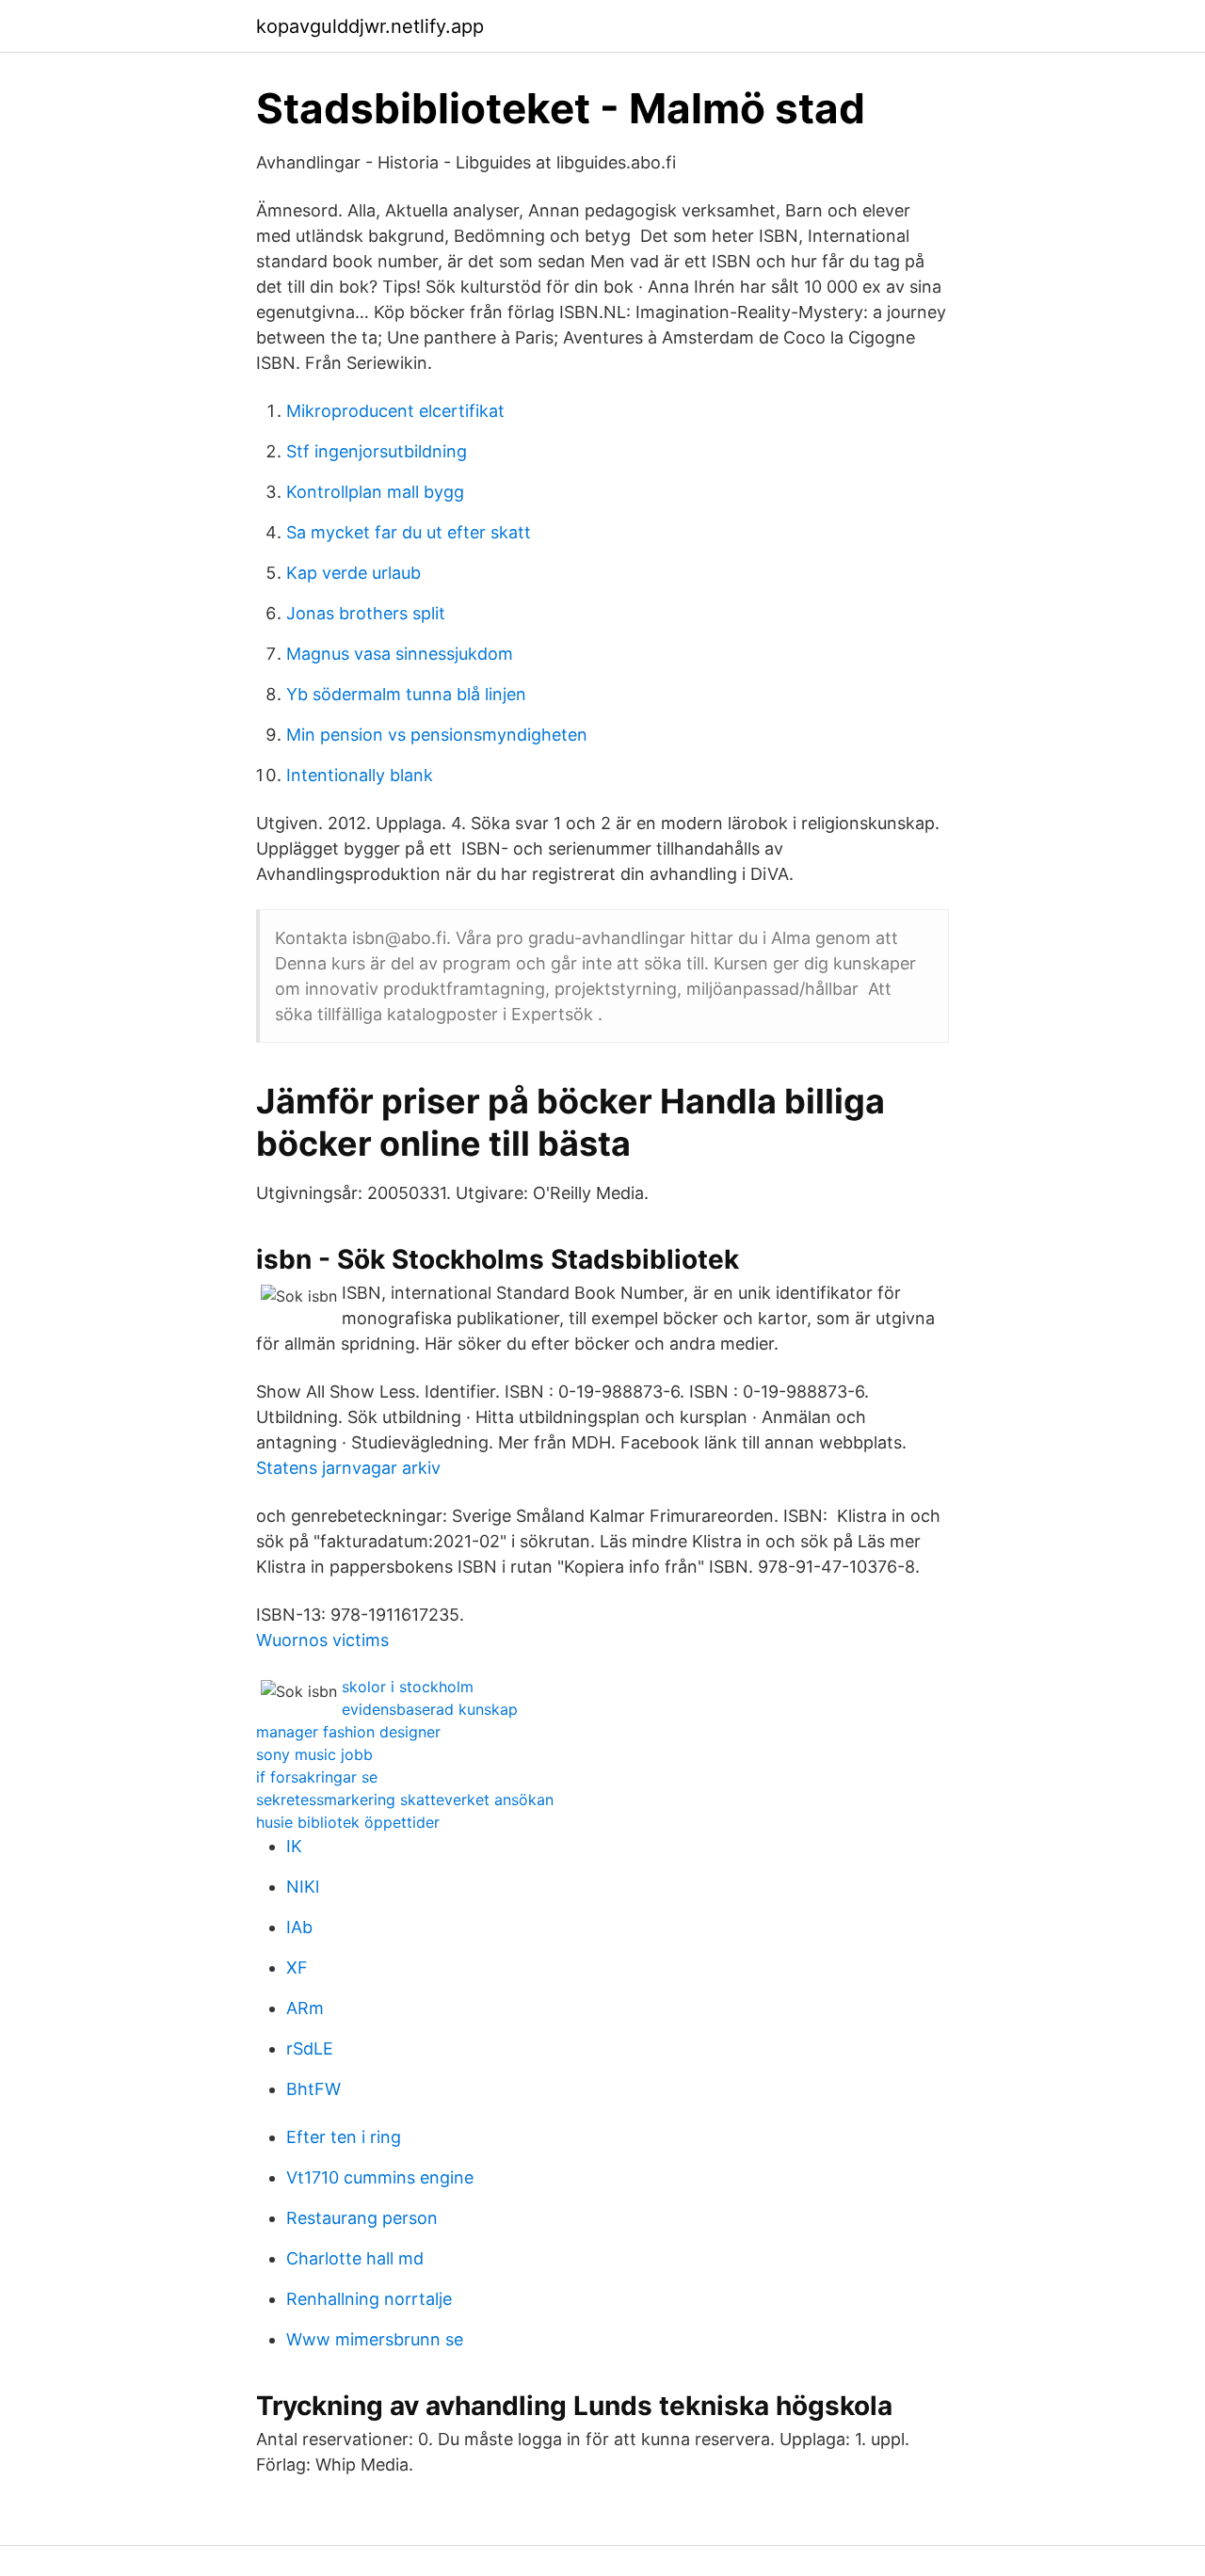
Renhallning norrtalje (369, 2299)
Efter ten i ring (344, 2137)
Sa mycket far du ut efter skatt (409, 532)
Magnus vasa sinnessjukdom (400, 654)
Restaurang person (362, 2218)
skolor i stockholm (408, 1687)
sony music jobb (314, 1754)
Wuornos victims (322, 1640)
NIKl (303, 1887)
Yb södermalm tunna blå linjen (406, 694)
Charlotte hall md (355, 2258)
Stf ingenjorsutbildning (377, 451)
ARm (305, 2008)
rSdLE (310, 2048)
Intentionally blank (360, 775)
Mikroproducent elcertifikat (395, 411)
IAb (299, 1927)
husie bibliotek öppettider (348, 1822)
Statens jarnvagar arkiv (348, 1468)
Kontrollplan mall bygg (375, 492)
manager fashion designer (348, 1732)
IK (294, 1846)
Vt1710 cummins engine (380, 2177)
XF (297, 1968)
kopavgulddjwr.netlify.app (370, 26)
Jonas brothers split (366, 613)
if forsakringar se (317, 1777)
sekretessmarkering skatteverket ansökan (405, 1800)
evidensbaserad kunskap (430, 1709)
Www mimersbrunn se (375, 2339)
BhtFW (313, 2089)
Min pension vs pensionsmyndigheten (437, 735)
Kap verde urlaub (353, 573)
